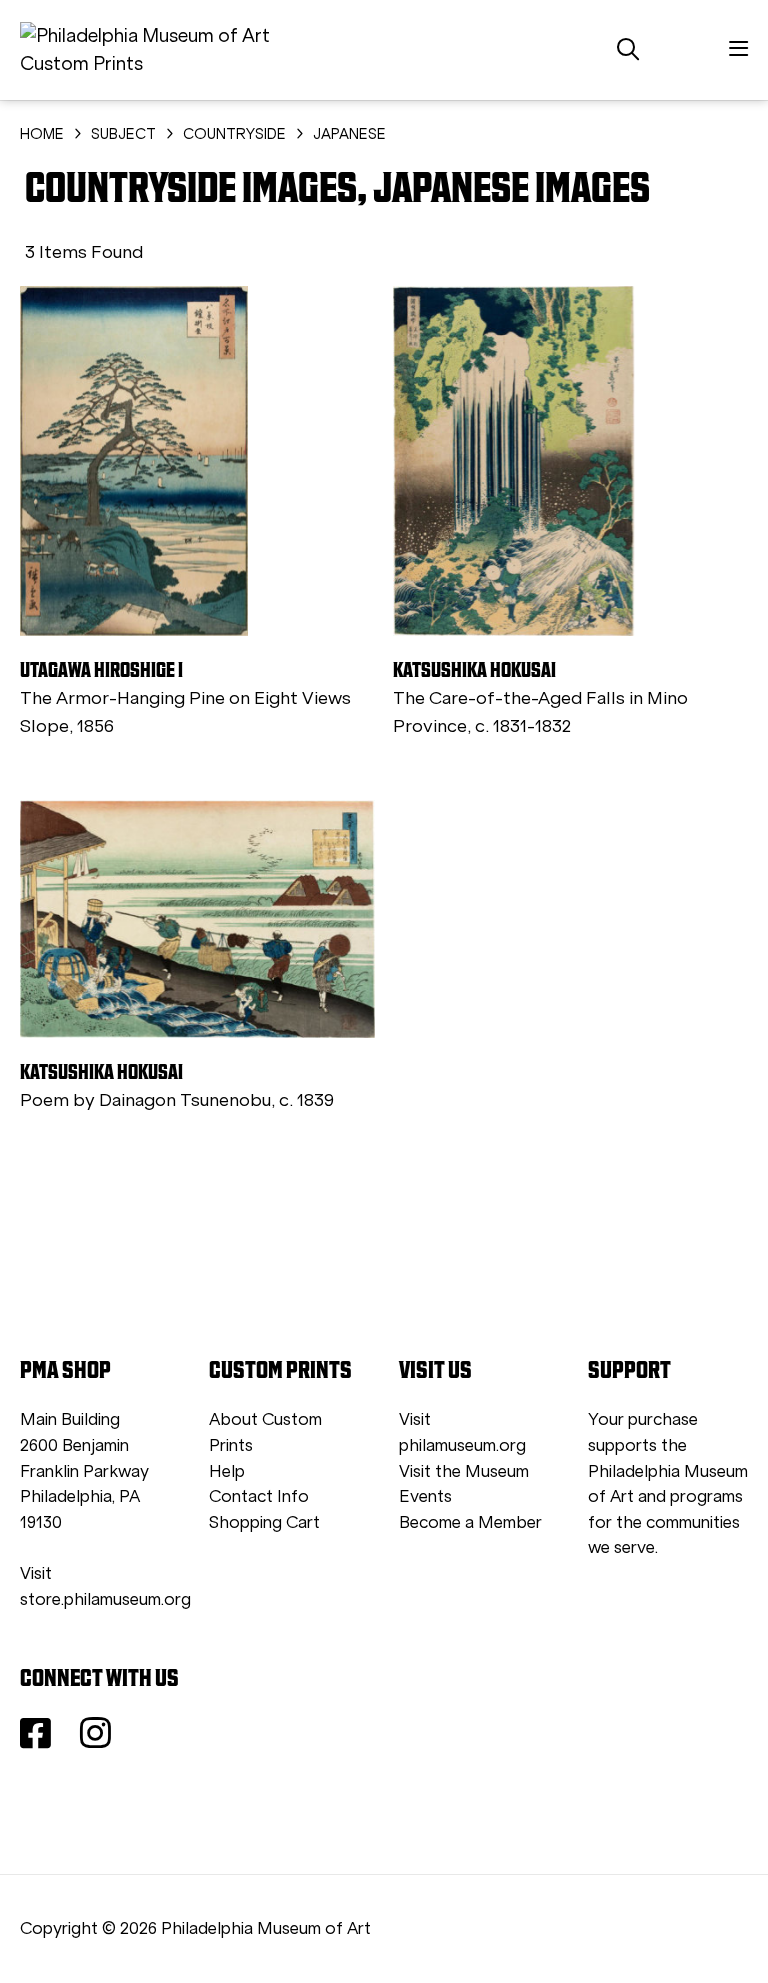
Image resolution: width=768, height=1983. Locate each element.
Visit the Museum (464, 1471)
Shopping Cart (264, 1522)
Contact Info (259, 1496)
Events (425, 1496)
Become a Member (470, 1522)
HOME (42, 134)
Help (227, 1471)
